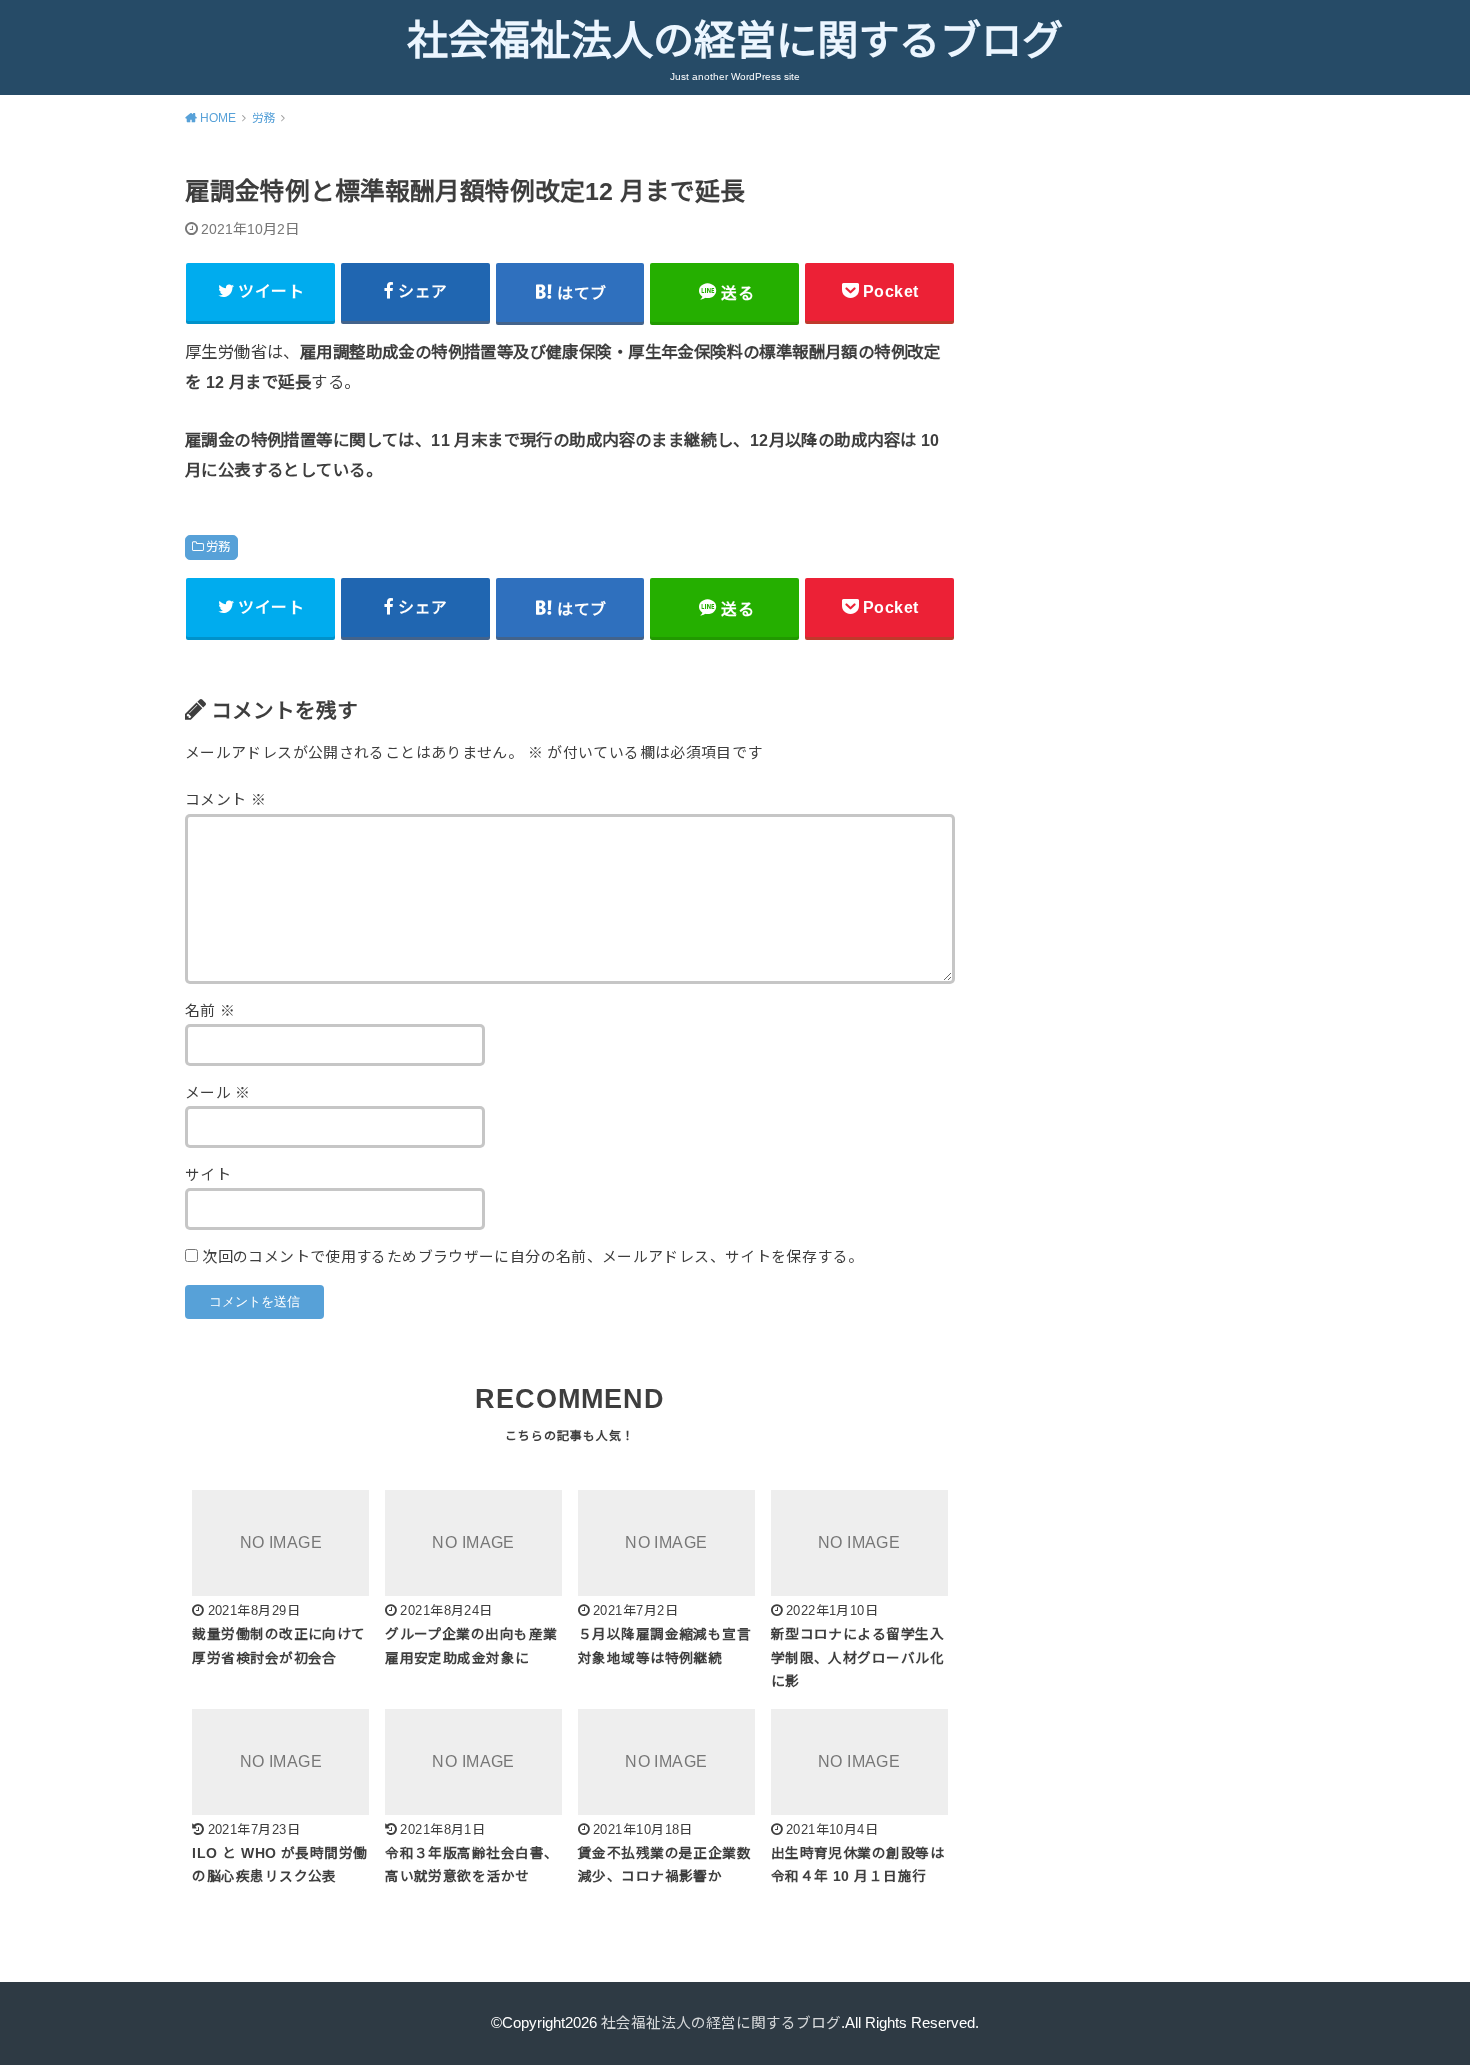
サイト (208, 1175)
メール (218, 1093)
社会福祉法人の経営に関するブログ (735, 41)
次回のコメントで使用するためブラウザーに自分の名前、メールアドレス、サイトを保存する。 (532, 1257)
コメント (225, 800)
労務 (218, 547)
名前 (210, 1011)
